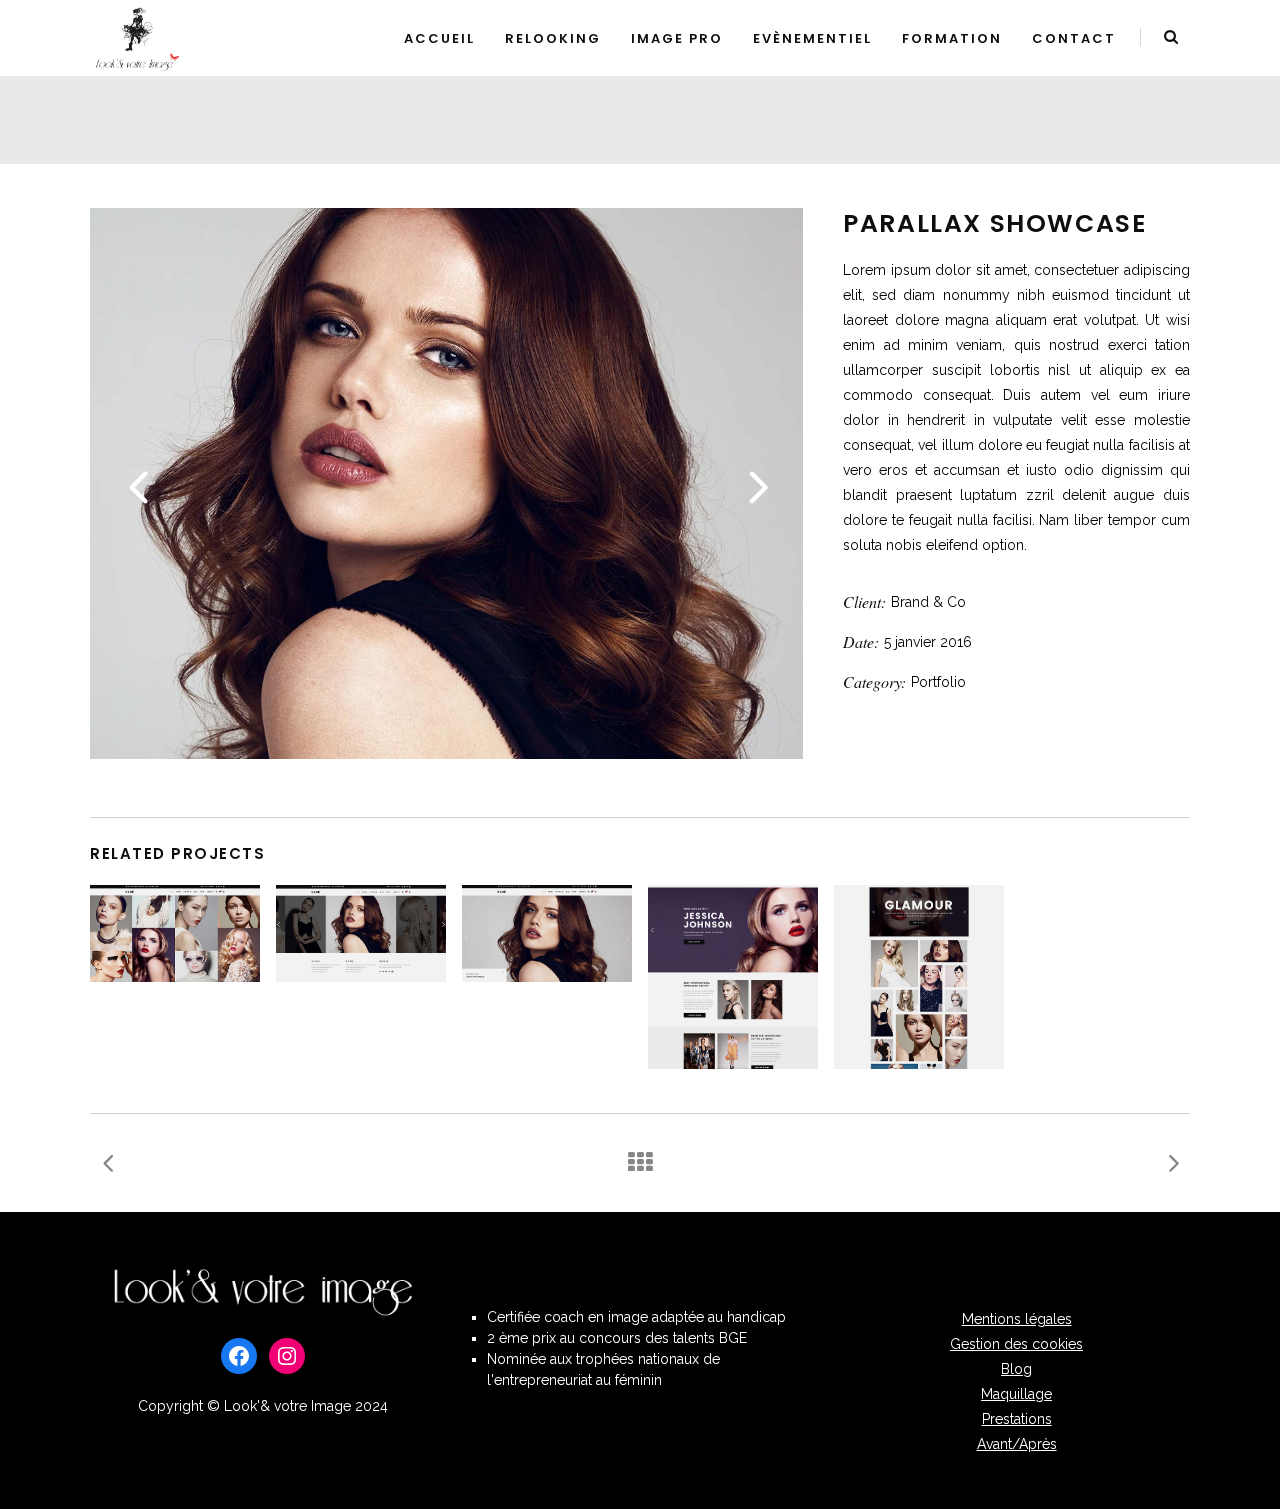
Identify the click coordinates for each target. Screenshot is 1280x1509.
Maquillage (1016, 1394)
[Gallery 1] (446, 754)
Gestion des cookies (1016, 1344)
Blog (1016, 1369)
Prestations (1017, 1419)
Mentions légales (1017, 1319)
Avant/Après (1017, 1444)
